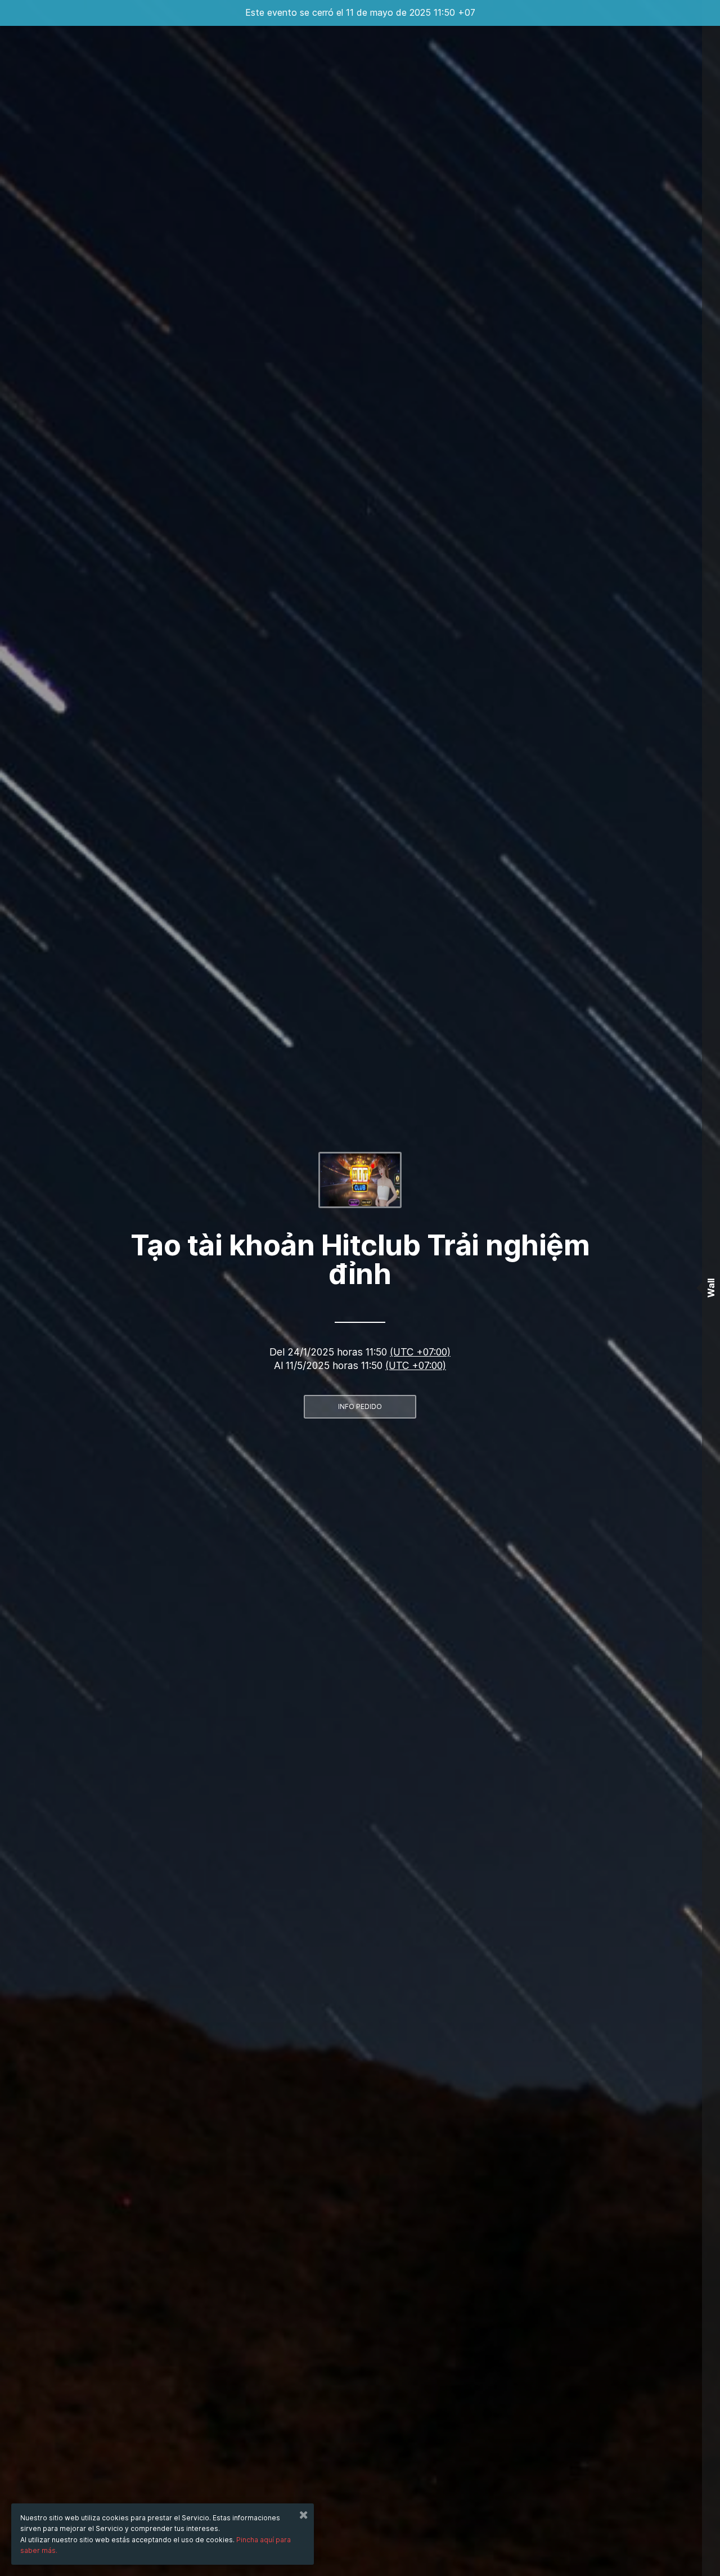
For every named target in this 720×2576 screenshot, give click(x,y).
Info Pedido (360, 1406)
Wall (711, 1288)
